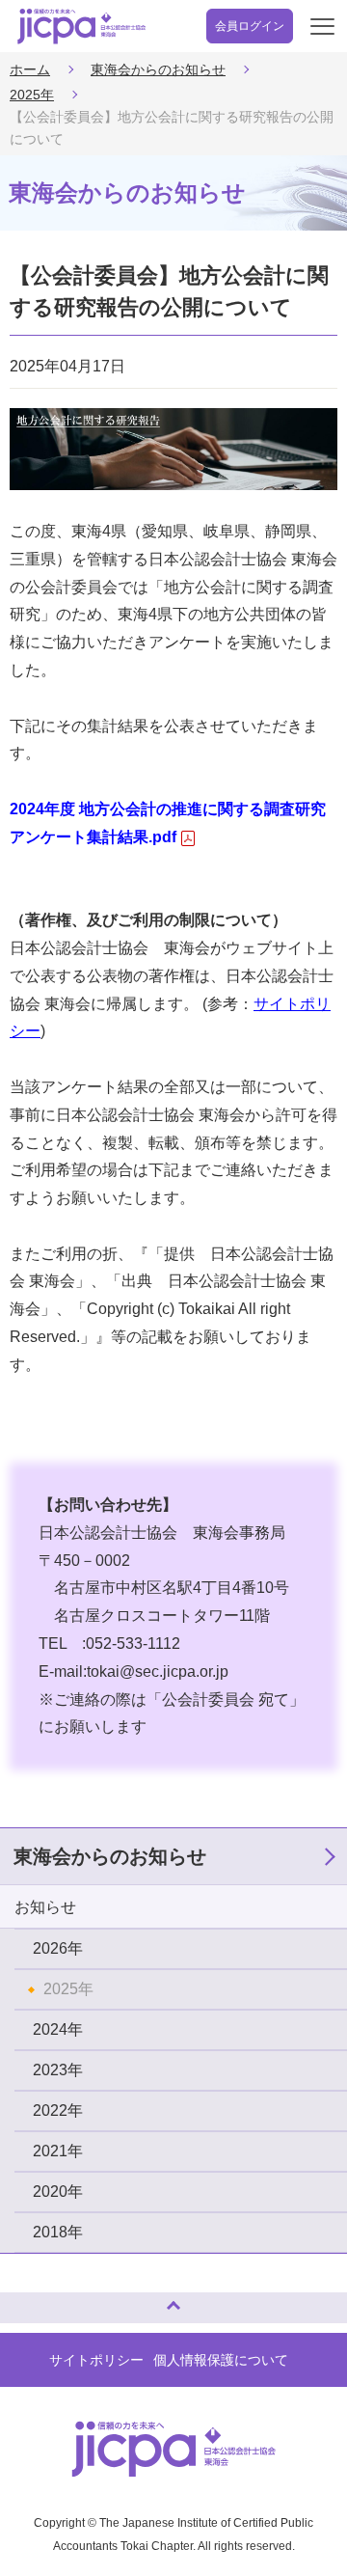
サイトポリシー (96, 2360)
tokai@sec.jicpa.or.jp (158, 1672)
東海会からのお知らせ (158, 69)
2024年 (58, 2029)
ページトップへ (34, 2300)
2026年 (58, 1948)
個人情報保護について (221, 2360)
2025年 (32, 95)
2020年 (58, 2192)
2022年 (58, 2110)
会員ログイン (250, 26)
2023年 (58, 2070)
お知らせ (45, 1907)
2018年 (58, 2232)
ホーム (30, 69)
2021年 (58, 2151)
